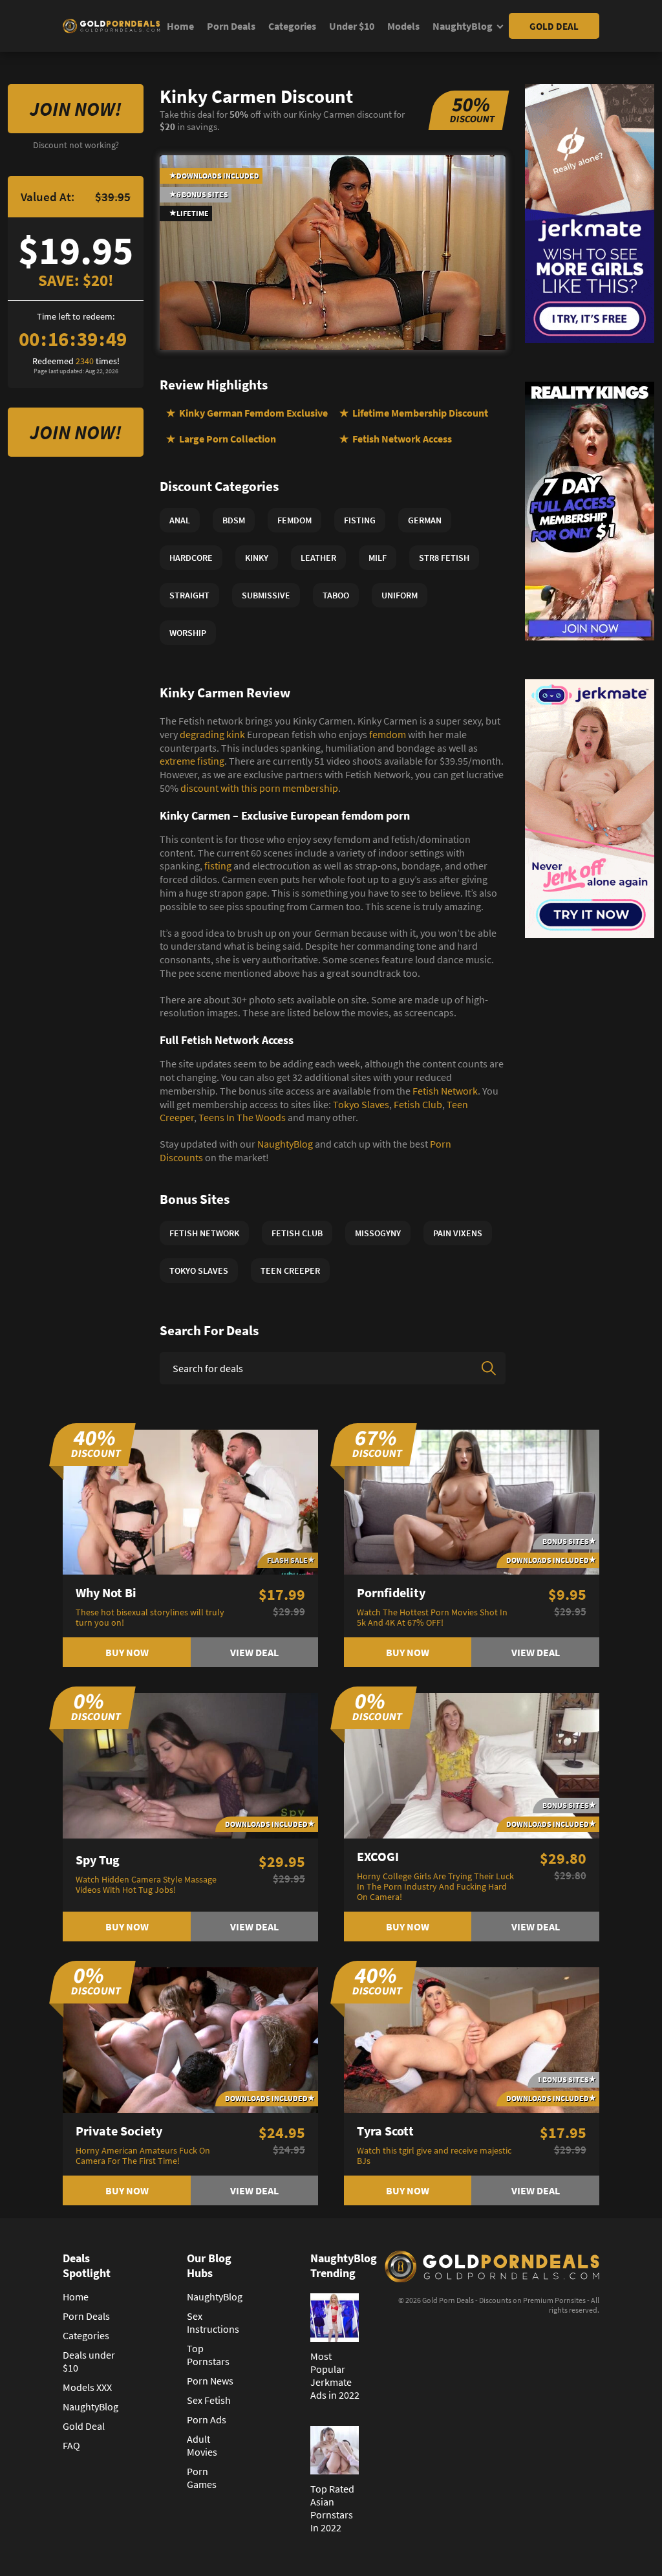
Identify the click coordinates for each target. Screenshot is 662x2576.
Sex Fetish (209, 2400)
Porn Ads (207, 2419)
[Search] (489, 1368)
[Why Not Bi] (190, 1501)
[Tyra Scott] (472, 2038)
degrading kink (212, 734)
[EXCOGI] (472, 1765)
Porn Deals (231, 26)
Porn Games (202, 2478)
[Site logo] (111, 26)
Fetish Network (445, 1091)
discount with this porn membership (259, 788)
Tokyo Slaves (361, 1104)
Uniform (400, 595)
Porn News (210, 2381)
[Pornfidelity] (472, 1501)
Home (180, 26)
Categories (292, 26)
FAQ (71, 2445)
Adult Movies (202, 2445)
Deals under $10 (89, 2361)
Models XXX (87, 2387)
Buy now (127, 1652)
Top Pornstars (208, 2355)
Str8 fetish (444, 558)
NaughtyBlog (463, 26)
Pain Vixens (458, 1233)
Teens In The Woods (242, 1117)
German (425, 520)
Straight (189, 595)
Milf (378, 558)
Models (403, 26)
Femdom (294, 520)
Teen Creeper (290, 1271)
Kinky (257, 558)
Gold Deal (554, 26)
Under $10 (352, 26)
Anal (180, 520)
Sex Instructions (213, 2322)
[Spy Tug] (190, 1765)
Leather (318, 558)
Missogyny (378, 1233)
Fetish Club (418, 1104)
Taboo (336, 595)
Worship (188, 633)
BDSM (234, 520)
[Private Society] (190, 2038)
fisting (218, 866)
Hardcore (191, 558)
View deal (254, 1652)
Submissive (266, 595)
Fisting (360, 520)
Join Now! (76, 109)
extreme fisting (192, 761)
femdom (388, 734)
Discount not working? (76, 145)
